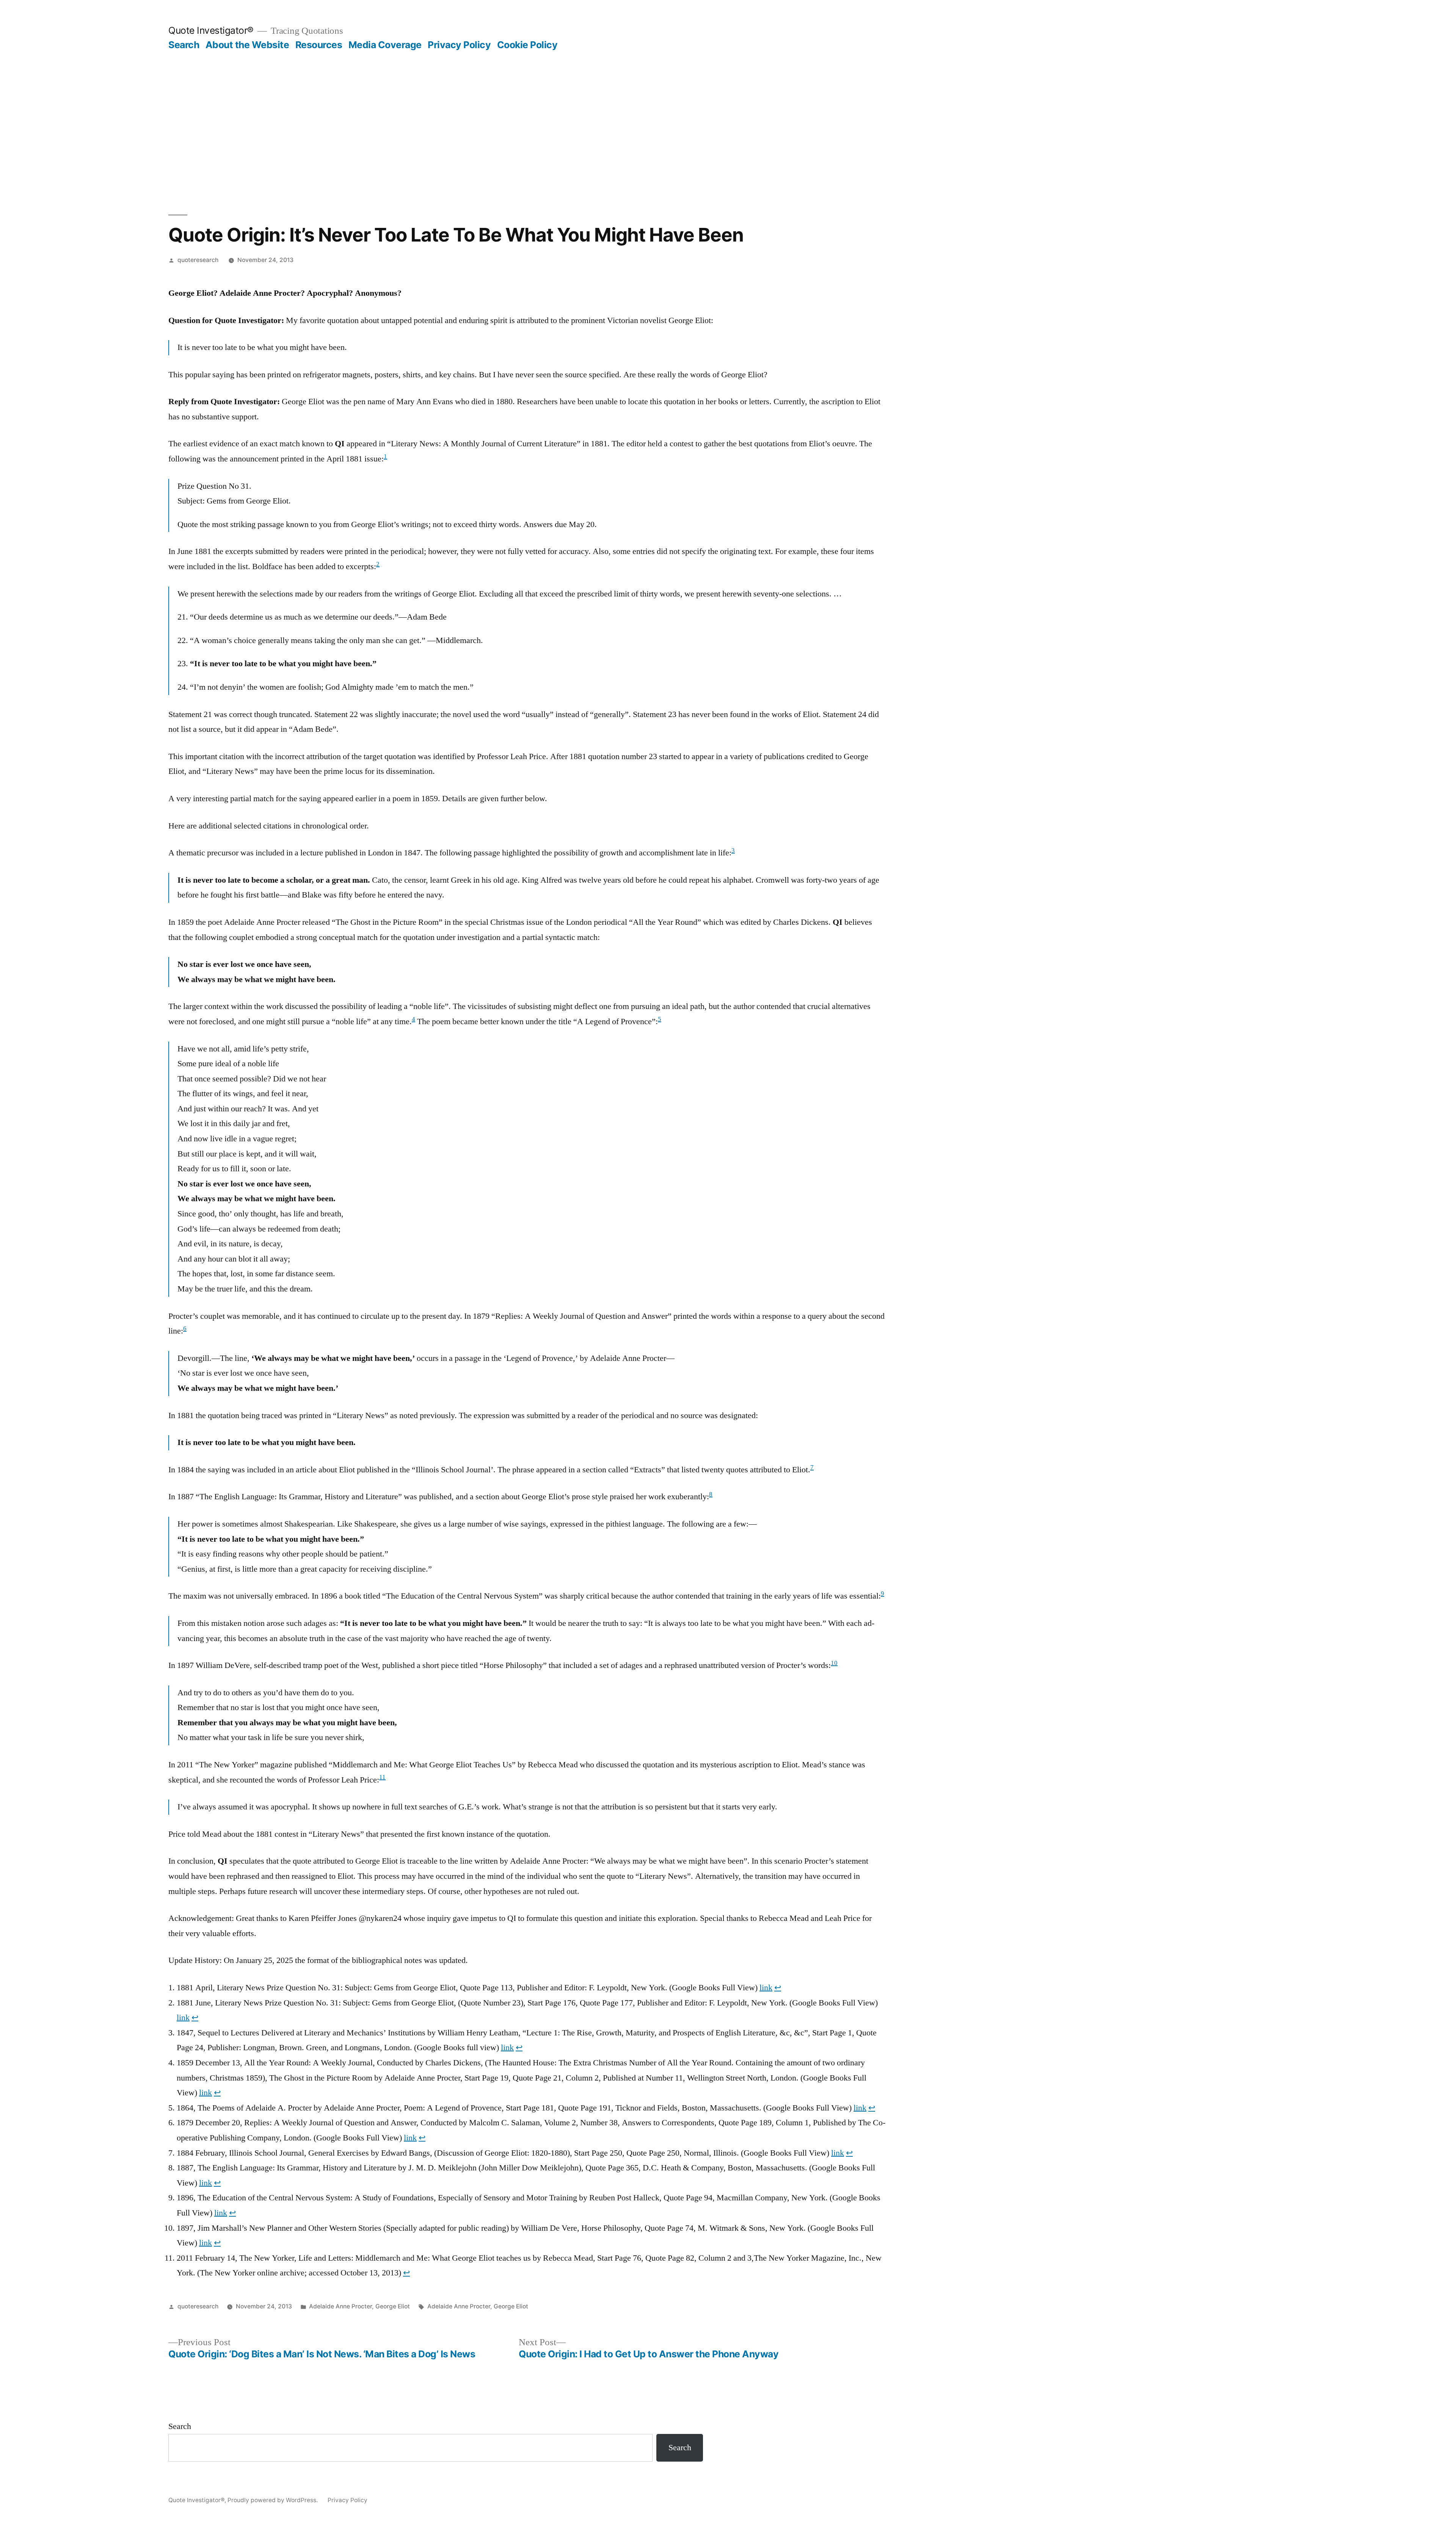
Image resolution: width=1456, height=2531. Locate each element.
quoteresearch (198, 260)
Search (184, 45)
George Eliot (393, 2306)
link (766, 1988)
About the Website (247, 45)
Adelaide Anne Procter (340, 2306)
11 (382, 1777)
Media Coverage (385, 45)
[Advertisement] (728, 108)
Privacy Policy (459, 45)
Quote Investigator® (211, 30)
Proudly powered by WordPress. (273, 2500)
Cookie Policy (527, 45)
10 (834, 1663)
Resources (319, 45)
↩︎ (778, 1988)
